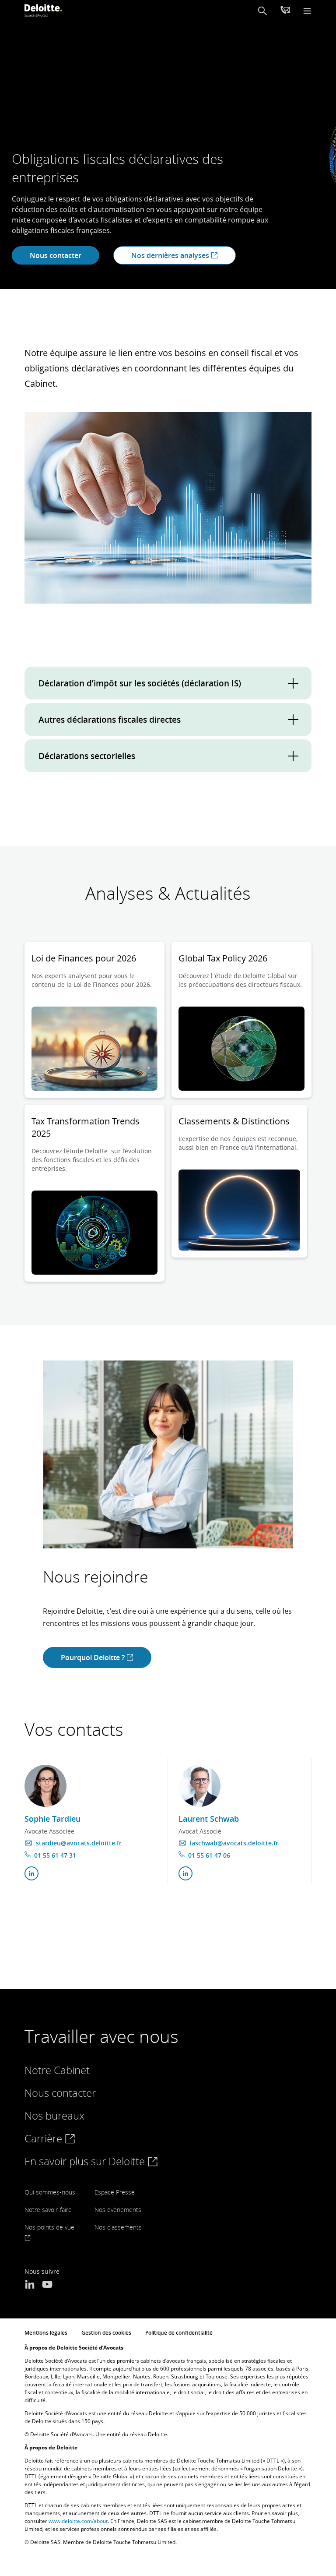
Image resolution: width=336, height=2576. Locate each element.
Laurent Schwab (209, 1819)
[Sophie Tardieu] (45, 1786)
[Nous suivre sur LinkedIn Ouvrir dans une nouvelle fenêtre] (30, 2285)
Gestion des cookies (106, 2333)
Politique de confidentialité (179, 2333)
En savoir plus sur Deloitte (86, 2161)
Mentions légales (46, 2333)
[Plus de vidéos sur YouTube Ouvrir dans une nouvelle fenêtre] (47, 2285)
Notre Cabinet (57, 2070)
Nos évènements (118, 2210)
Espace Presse (115, 2192)
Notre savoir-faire (48, 2210)
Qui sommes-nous (50, 2192)
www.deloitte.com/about (78, 2521)
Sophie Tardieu (52, 1819)
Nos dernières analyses (171, 255)
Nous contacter (56, 255)
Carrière (45, 2138)
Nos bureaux (54, 2115)
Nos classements (118, 2227)
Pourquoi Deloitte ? (94, 1657)
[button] (262, 11)
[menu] (307, 11)
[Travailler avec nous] (285, 11)
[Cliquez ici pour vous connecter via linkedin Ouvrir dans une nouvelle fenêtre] (31, 1873)
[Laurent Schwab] (199, 1786)
